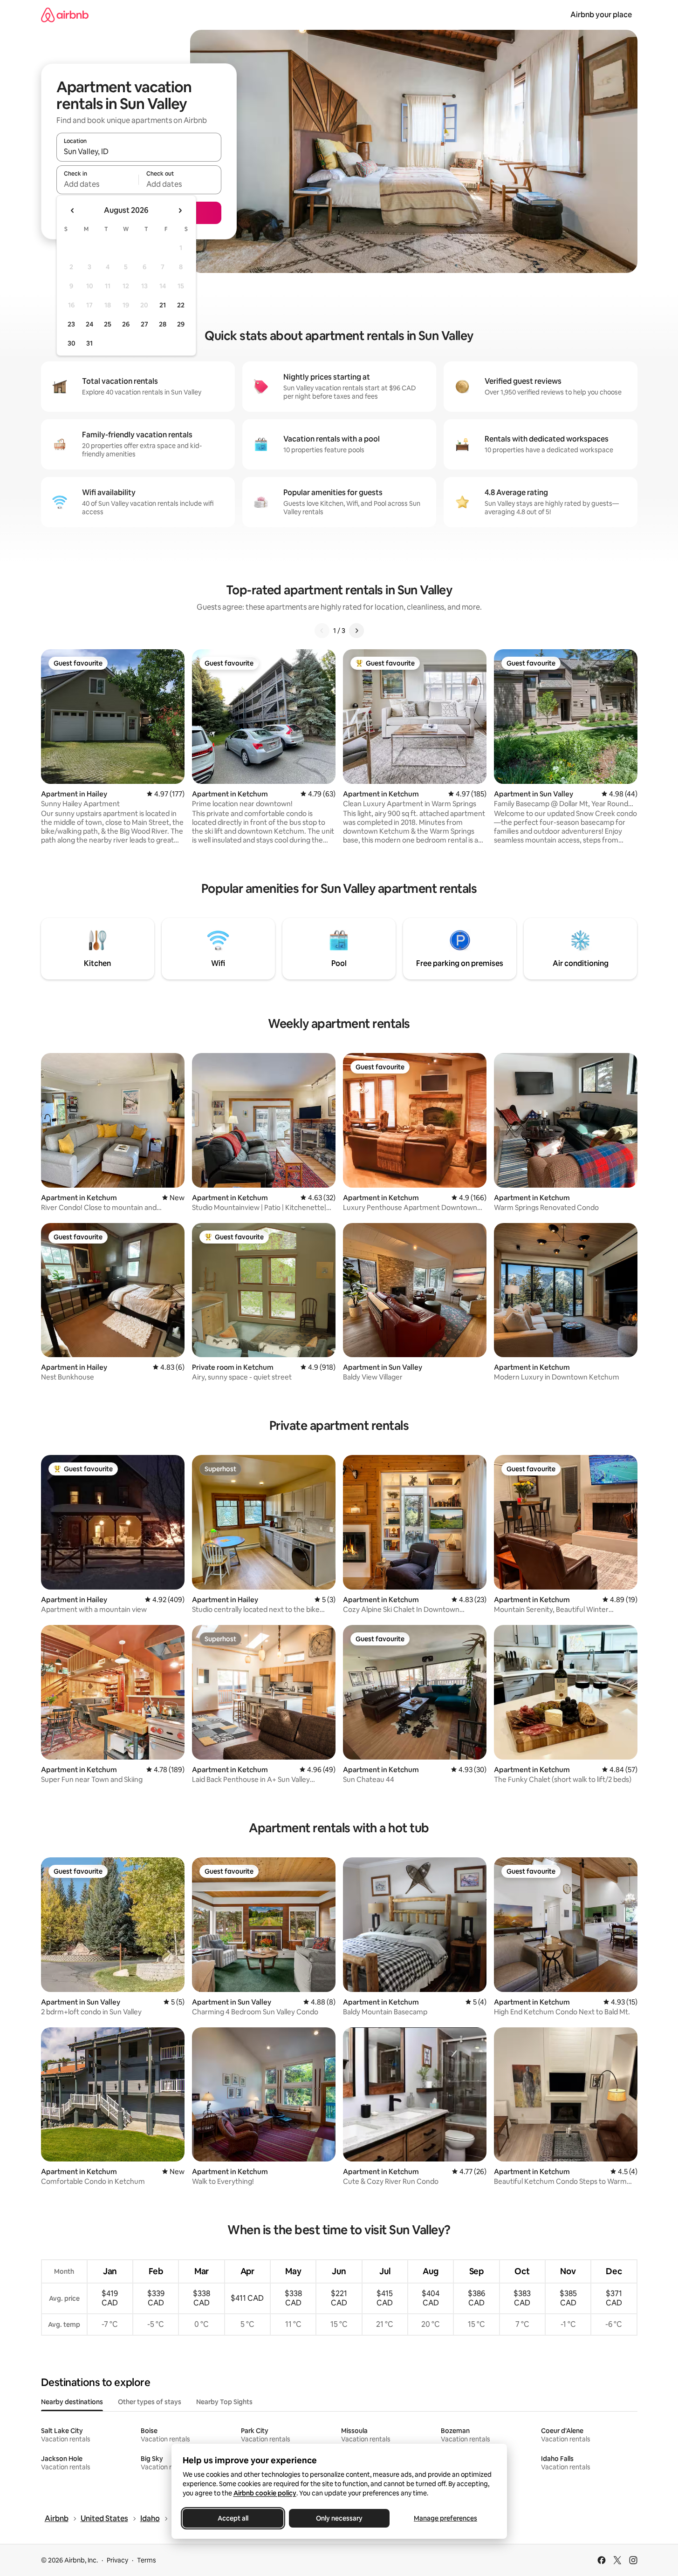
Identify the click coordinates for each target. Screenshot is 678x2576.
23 (71, 324)
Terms (147, 2560)
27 (144, 324)
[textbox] (98, 184)
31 (89, 343)
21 (163, 305)
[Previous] (322, 631)
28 (163, 324)
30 (72, 343)
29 (181, 324)
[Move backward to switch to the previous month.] (73, 211)
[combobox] (139, 151)
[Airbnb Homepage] (65, 15)
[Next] (356, 631)
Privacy (117, 2560)
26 (126, 324)
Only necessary (339, 2518)
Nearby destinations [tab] (72, 2402)
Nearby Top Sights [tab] (224, 2402)
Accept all (233, 2518)
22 (181, 305)
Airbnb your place (601, 15)
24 (89, 324)
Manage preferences (445, 2518)
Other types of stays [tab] (150, 2402)
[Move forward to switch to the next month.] (180, 211)
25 (108, 324)
